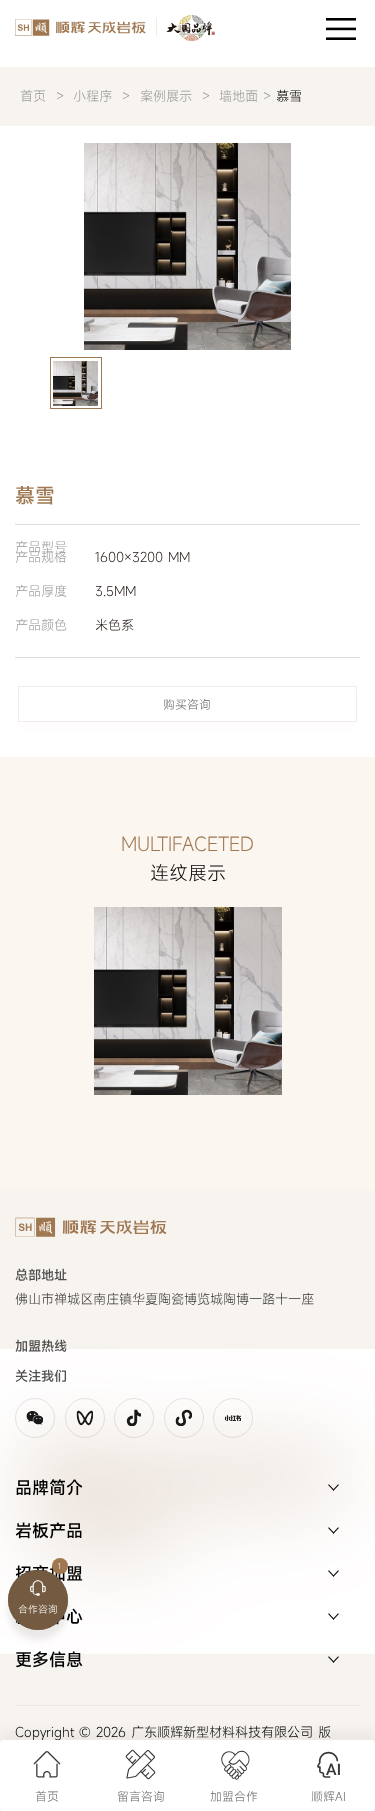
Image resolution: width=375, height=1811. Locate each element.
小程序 (95, 96)
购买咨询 (187, 704)
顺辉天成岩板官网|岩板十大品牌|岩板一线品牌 (107, 30)
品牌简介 (49, 1487)
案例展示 (166, 96)
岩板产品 (49, 1530)
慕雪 (289, 96)
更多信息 (49, 1659)
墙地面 (238, 96)
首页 (33, 96)
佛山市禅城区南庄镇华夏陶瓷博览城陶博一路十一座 (164, 1299)
